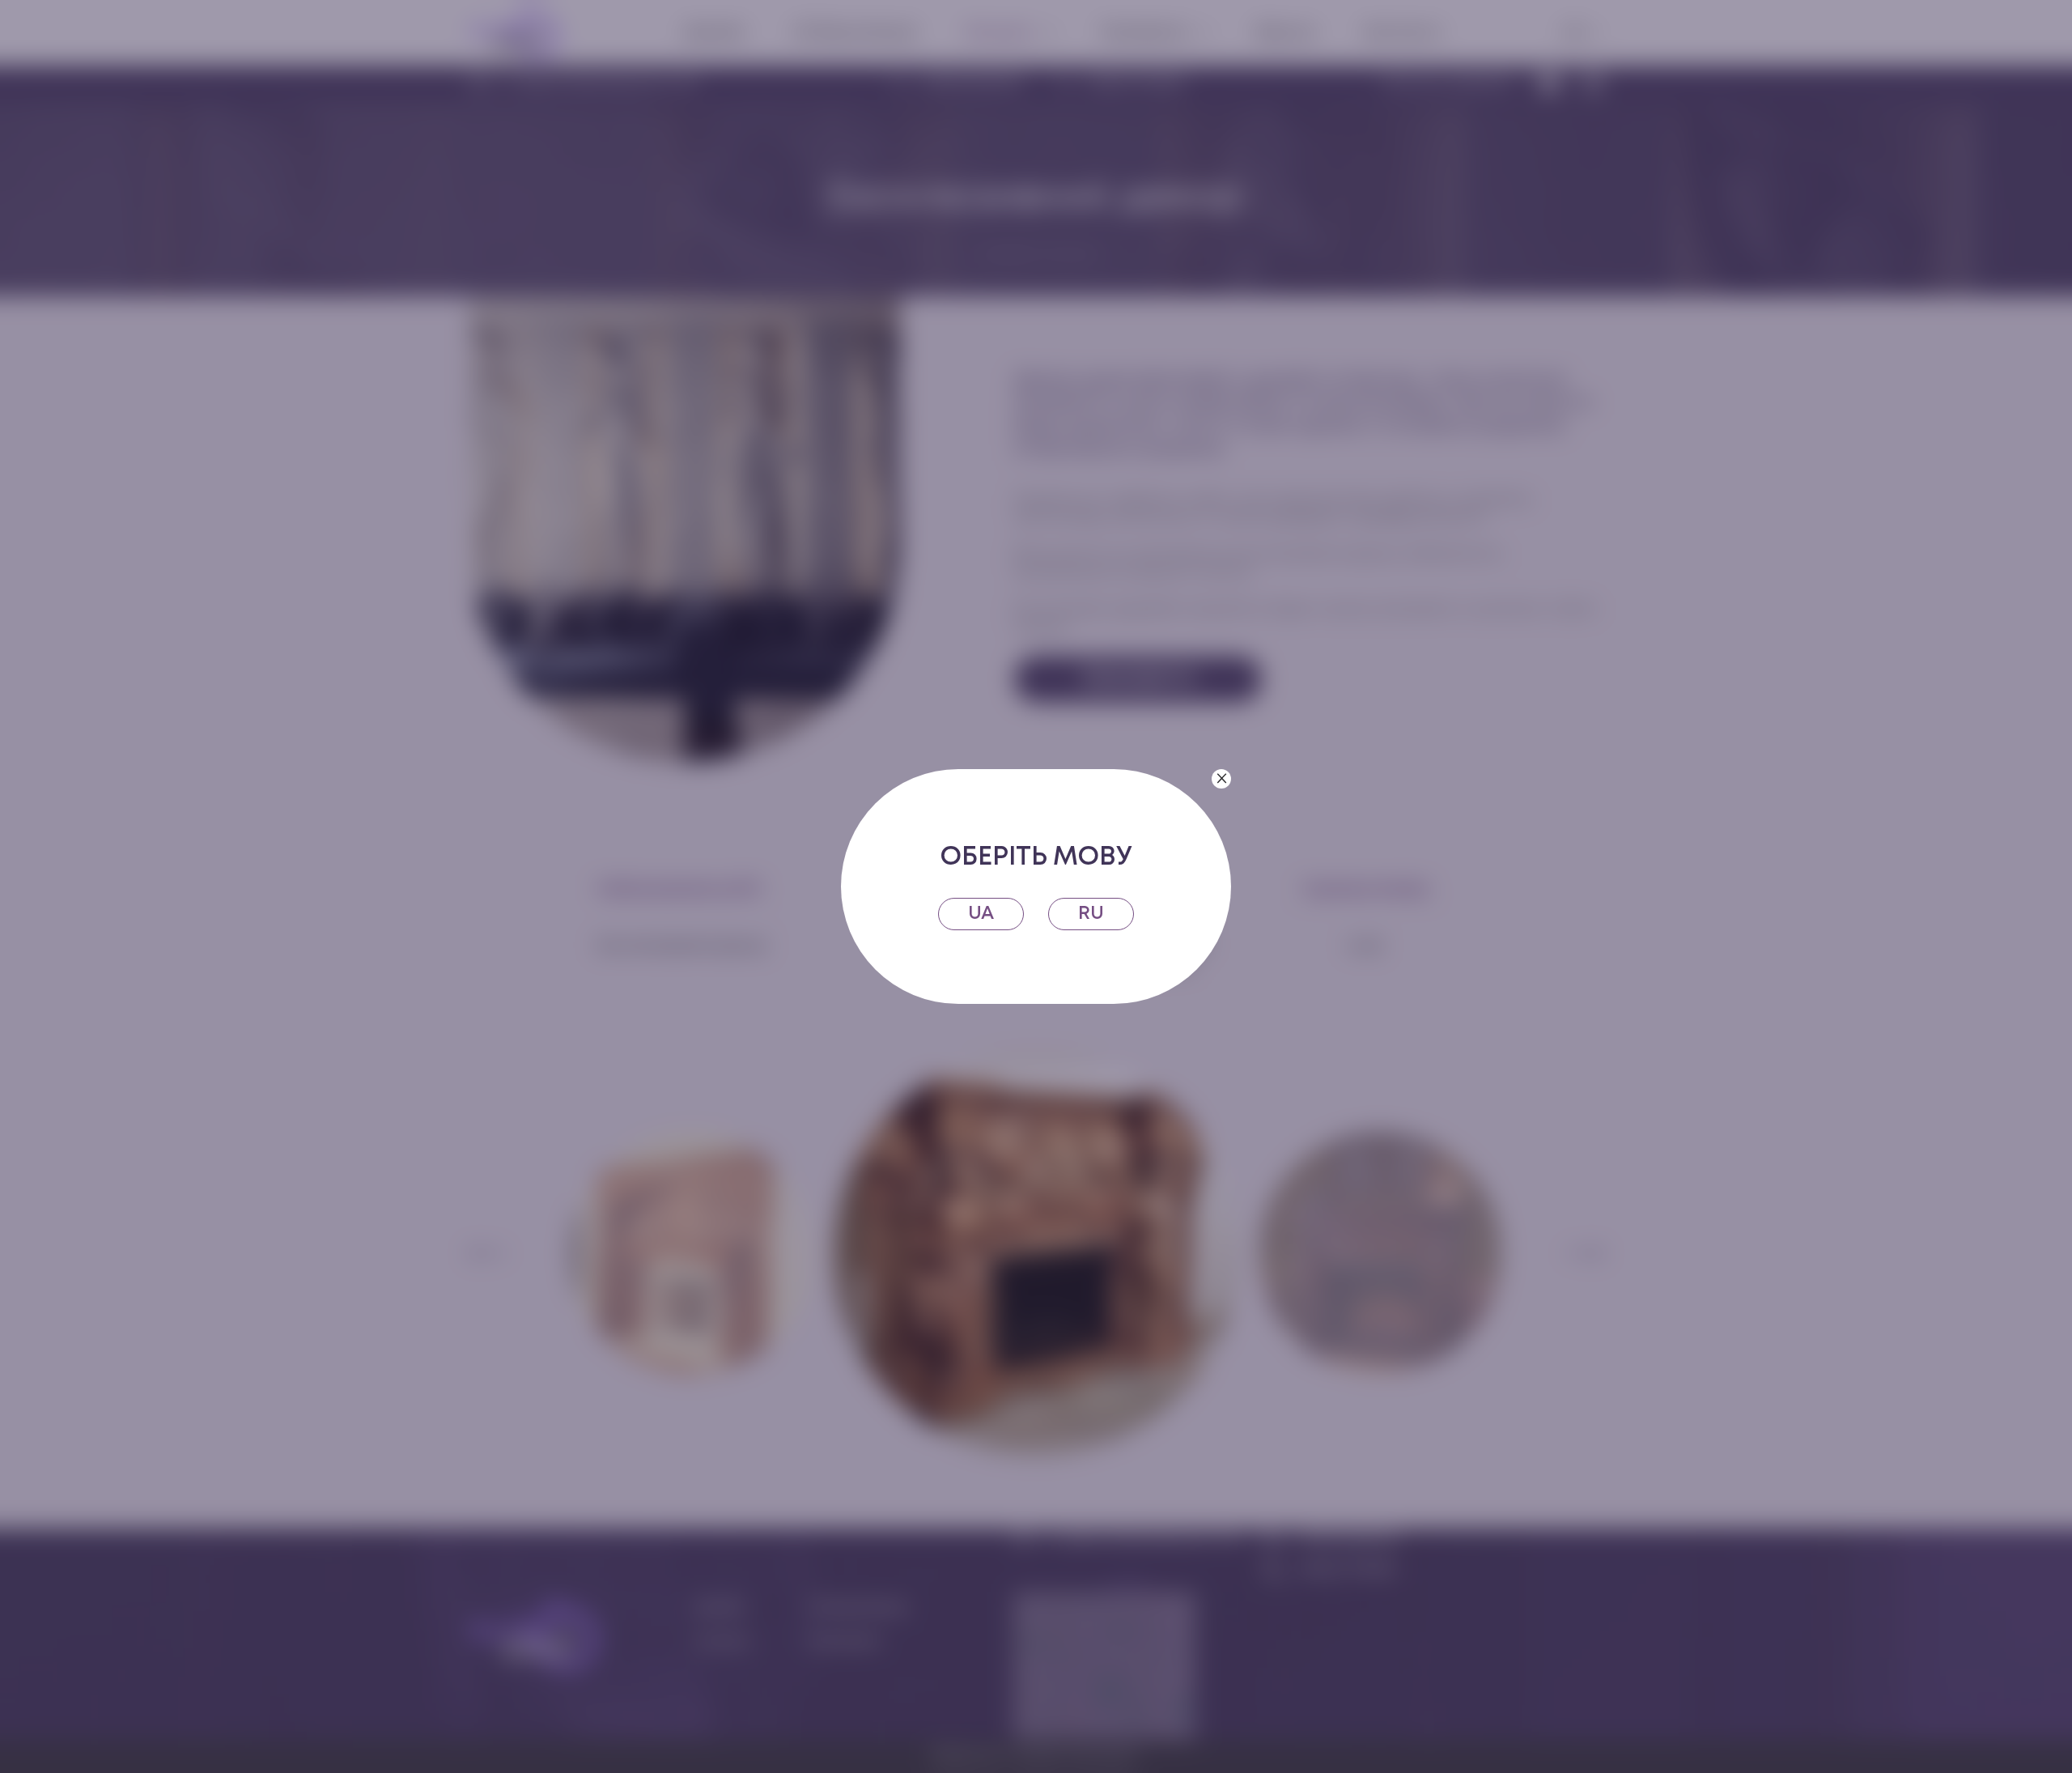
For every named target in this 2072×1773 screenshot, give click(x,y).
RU (1091, 914)
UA (981, 914)
